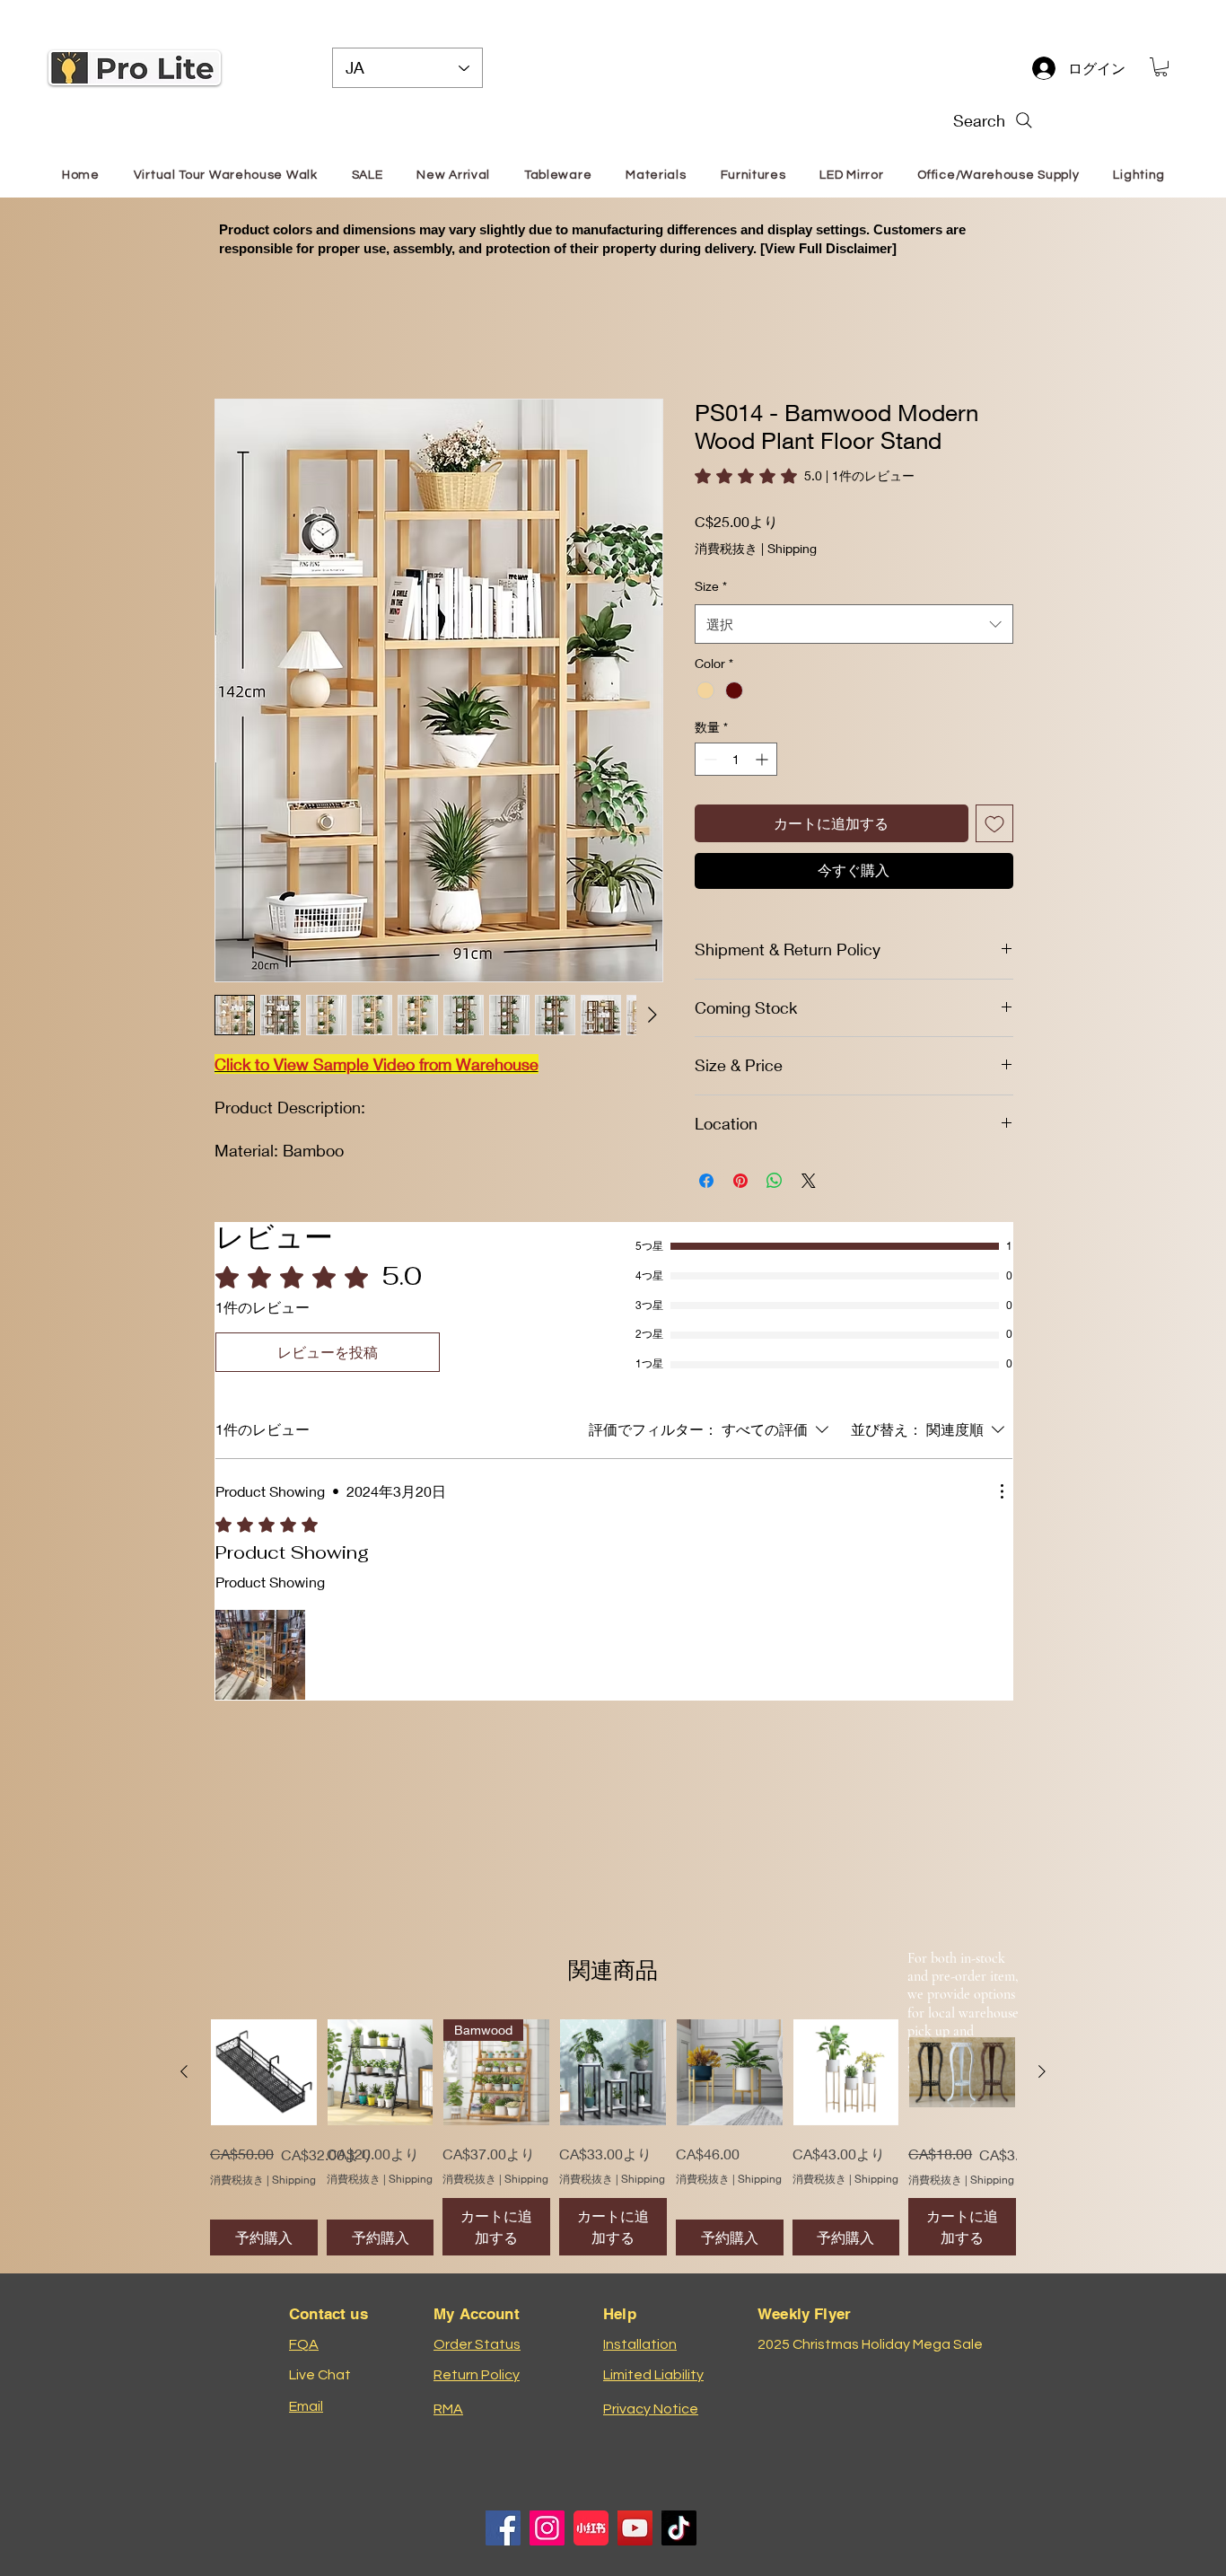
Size (711, 564)
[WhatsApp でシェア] (775, 1159)
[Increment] (763, 738)
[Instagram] (547, 2528)
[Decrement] (709, 738)
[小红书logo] (591, 2528)
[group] (613, 2138)
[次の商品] (1042, 2071)
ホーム (236, 333)
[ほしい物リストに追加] (994, 802)
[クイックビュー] (264, 2072)
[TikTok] (679, 2528)
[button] (1161, 67)
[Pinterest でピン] (740, 1159)
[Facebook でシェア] (706, 1159)
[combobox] (854, 602)
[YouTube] (635, 2528)
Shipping (792, 527)
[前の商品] (184, 2071)
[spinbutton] (736, 738)
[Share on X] (809, 1159)
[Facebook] (503, 2528)
